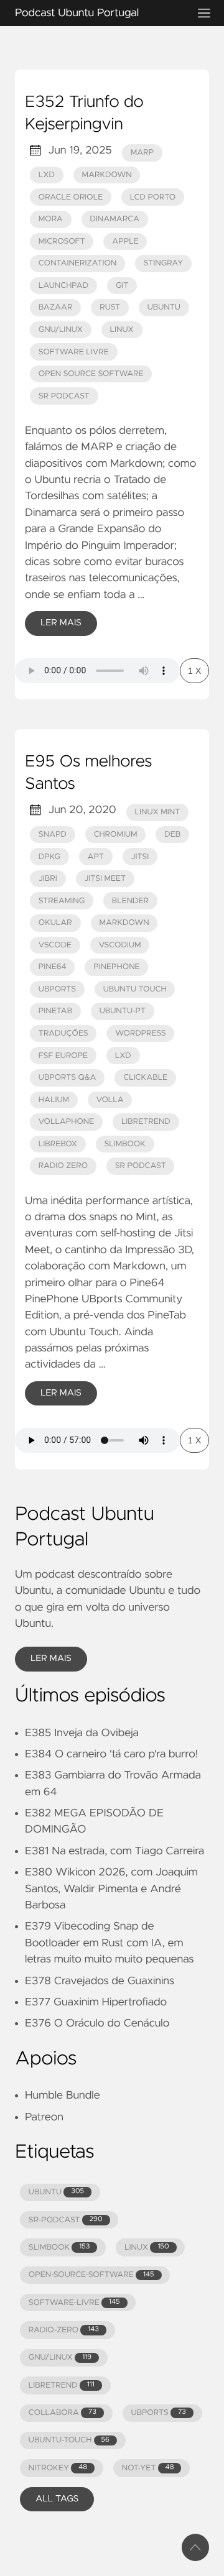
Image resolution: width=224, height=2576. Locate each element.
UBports (57, 989)
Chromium (116, 835)
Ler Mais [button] (51, 1658)
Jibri (48, 879)
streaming (62, 901)
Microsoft (62, 241)
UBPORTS (158, 2413)
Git (122, 286)
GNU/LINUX (60, 2357)
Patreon (44, 2117)
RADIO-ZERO (64, 2330)
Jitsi (140, 857)
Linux (122, 330)
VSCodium (120, 945)
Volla (110, 1100)
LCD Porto (153, 197)
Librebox (58, 1144)
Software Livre (74, 352)
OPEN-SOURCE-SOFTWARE (91, 2275)
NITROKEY (58, 2468)
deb (172, 835)
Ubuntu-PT (123, 1011)
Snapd (53, 835)
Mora (51, 219)
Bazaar (56, 307)
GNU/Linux (61, 330)
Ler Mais (61, 623)
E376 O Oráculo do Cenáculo (97, 2023)
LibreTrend (146, 1122)
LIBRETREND (62, 2385)
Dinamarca (114, 219)
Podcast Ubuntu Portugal (77, 13)
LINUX (147, 2247)
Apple (125, 241)
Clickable (145, 1078)
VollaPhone (67, 1122)
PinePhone (116, 967)
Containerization (77, 263)
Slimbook (124, 1144)
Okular (55, 923)
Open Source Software (91, 374)
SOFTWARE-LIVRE (74, 2303)
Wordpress (140, 1033)
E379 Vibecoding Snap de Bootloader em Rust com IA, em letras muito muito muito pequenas (109, 1943)
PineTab (55, 1011)
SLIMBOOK (59, 2247)
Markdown (106, 175)
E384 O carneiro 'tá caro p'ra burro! (111, 1754)
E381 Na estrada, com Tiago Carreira (114, 1851)
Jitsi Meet (105, 879)
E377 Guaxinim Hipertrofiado (96, 2002)
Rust (110, 307)
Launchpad (63, 286)
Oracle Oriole (71, 197)
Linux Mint (158, 812)
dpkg (49, 857)
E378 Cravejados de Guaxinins (100, 1981)
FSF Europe (63, 1056)
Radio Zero (63, 1166)
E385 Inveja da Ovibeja (82, 1733)
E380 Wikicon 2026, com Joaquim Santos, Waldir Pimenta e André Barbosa (111, 1889)
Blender (130, 901)
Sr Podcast (64, 396)
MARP (142, 153)
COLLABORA (63, 2413)
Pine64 (53, 967)
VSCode (55, 945)
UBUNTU (56, 2192)
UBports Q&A (68, 1078)
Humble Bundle (63, 2095)
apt (96, 857)
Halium (54, 1100)
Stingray (163, 263)
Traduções (63, 1033)
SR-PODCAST (66, 2220)
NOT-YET (148, 2468)
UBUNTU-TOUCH (69, 2440)
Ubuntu (164, 307)
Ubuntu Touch (135, 989)
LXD (47, 175)
